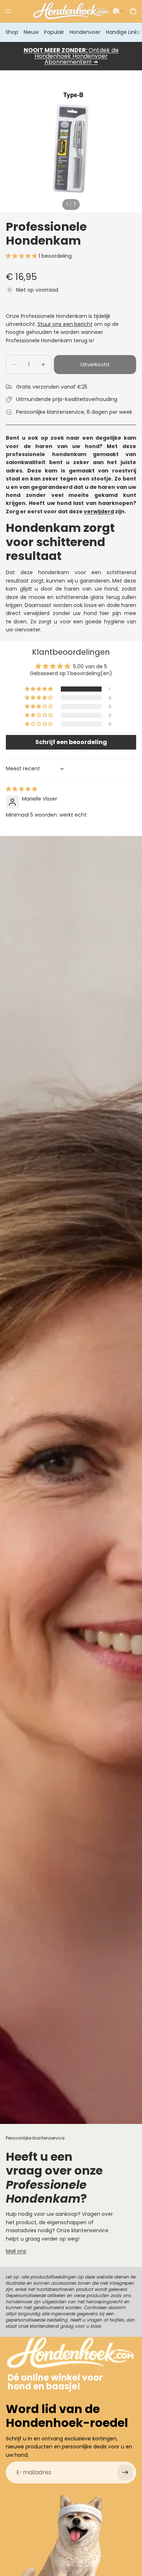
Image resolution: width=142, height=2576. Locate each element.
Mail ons (16, 2251)
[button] (118, 11)
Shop (12, 32)
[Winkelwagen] (133, 11)
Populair (54, 32)
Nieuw (31, 32)
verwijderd (99, 511)
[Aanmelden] (125, 2472)
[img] (21, 789)
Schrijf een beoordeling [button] (71, 742)
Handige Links (123, 32)
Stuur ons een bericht (65, 324)
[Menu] (8, 11)
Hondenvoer (85, 32)
